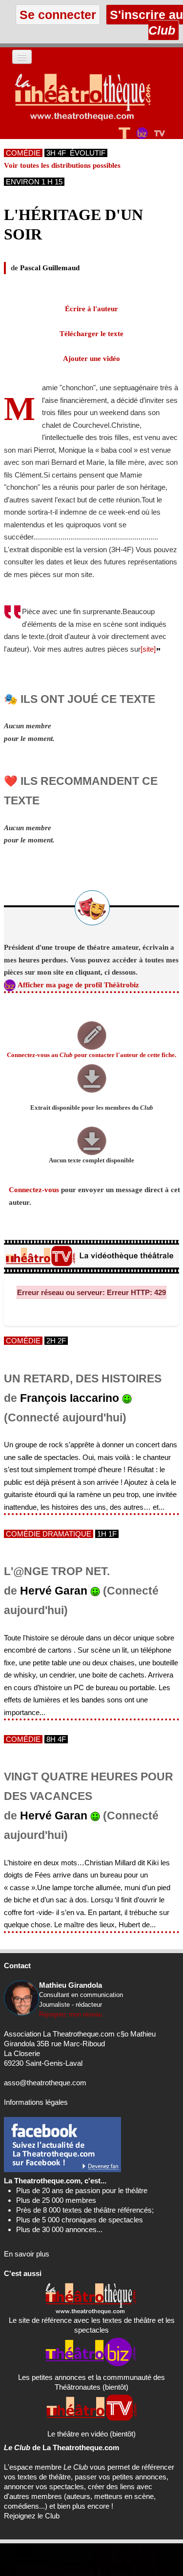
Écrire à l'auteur (91, 309)
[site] (148, 649)
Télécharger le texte (91, 334)
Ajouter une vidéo (91, 359)
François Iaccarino (70, 1398)
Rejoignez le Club (32, 2516)
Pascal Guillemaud (50, 268)
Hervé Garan (54, 1591)
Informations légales (36, 2102)
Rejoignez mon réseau (71, 2014)
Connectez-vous (34, 1190)
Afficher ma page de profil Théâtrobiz (78, 985)
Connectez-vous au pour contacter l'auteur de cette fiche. (91, 1055)
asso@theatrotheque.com (45, 2083)
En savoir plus (27, 2254)
